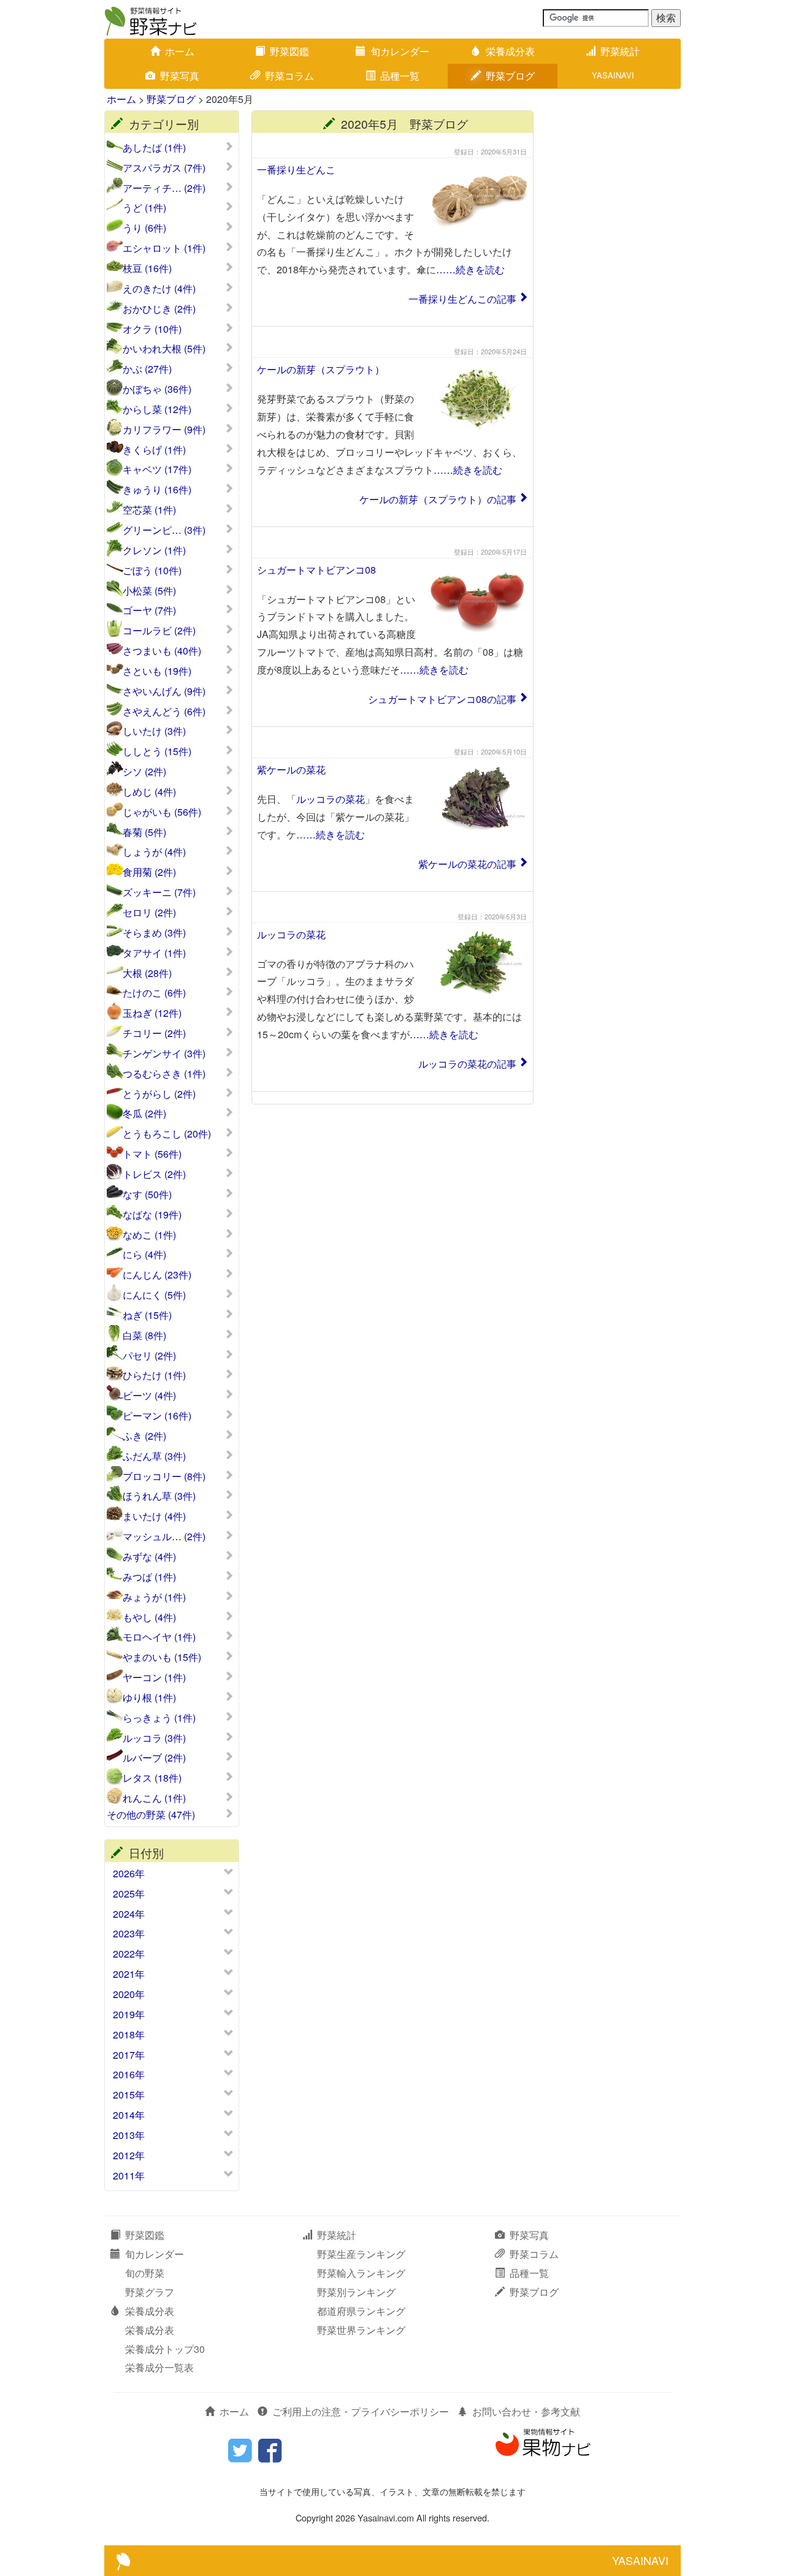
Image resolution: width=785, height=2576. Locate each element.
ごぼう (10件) (152, 571)
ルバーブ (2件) (154, 1758)
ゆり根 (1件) (149, 1698)
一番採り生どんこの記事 (462, 299)
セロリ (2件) (149, 913)
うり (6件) (144, 228)
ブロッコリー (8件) (164, 1476)
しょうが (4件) (154, 852)
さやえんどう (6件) (164, 712)
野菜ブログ (510, 76)
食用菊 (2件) (149, 872)
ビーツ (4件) (149, 1396)
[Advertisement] (613, 294)
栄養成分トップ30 (165, 2349)
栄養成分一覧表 (159, 2367)
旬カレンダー (400, 51)
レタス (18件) (152, 1778)
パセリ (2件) (149, 1356)
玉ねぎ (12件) (152, 1013)
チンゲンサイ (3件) (164, 1054)
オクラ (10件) (152, 329)
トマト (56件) (152, 1154)
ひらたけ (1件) (154, 1375)
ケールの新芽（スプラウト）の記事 (438, 499)
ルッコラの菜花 (331, 799)
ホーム (180, 51)
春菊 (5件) (144, 832)
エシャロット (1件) (164, 248)
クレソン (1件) (154, 550)
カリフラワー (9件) (164, 430)
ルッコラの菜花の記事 (467, 1064)
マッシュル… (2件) (164, 1537)
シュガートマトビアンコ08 (316, 570)
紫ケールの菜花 (291, 769)
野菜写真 (180, 76)
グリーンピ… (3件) (164, 530)
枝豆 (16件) (147, 268)
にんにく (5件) (154, 1295)
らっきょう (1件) (159, 1718)
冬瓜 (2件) (144, 1114)
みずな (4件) (149, 1557)
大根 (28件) (147, 973)
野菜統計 (620, 51)
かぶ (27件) (147, 369)
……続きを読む (470, 269)
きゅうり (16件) (157, 490)
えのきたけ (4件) (159, 289)
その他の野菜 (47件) (151, 1815)
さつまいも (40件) (162, 651)
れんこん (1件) (154, 1798)
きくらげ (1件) (154, 450)
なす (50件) (147, 1195)
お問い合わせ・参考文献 (526, 2411)
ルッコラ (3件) (154, 1738)
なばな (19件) (152, 1215)
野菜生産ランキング (361, 2254)
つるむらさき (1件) (164, 1074)
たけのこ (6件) (154, 993)
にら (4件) (144, 1255)
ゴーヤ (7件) (149, 610)
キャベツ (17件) (157, 469)
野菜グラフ (150, 2292)
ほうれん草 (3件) (159, 1496)
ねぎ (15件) (147, 1315)
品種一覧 (400, 76)
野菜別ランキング (356, 2292)
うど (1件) (144, 208)
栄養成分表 (510, 51)
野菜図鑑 (289, 51)
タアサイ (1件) (154, 953)
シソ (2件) (144, 772)
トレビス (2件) (154, 1174)
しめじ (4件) (149, 792)
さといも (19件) (157, 671)
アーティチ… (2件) (164, 188)
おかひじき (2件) (159, 309)
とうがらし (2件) (159, 1094)
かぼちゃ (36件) (157, 389)
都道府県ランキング (361, 2311)
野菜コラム (289, 76)
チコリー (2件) (154, 1033)
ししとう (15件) (157, 751)
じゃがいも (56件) (162, 812)
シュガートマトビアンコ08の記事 (442, 699)
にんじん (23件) (157, 1275)
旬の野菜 (145, 2273)
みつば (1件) (149, 1577)
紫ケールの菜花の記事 (467, 864)
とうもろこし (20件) (167, 1134)
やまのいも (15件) (162, 1657)
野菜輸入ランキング (361, 2273)
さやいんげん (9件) (164, 691)
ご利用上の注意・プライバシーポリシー (361, 2411)
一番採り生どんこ (296, 169)
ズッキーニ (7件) (159, 892)
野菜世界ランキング (361, 2330)
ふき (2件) (144, 1436)
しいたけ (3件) (154, 731)
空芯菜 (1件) (149, 510)
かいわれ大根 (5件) (164, 349)
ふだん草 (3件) (154, 1456)
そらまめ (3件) (154, 933)
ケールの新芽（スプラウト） (321, 369)
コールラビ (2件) (159, 631)
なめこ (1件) (149, 1235)
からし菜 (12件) (157, 409)
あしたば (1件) (154, 148)
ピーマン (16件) (157, 1416)
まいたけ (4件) (154, 1516)
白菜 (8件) (144, 1335)
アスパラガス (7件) (164, 168)
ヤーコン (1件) (154, 1677)
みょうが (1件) (154, 1597)
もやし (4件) (149, 1617)
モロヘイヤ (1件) (159, 1637)
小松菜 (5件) (149, 591)
